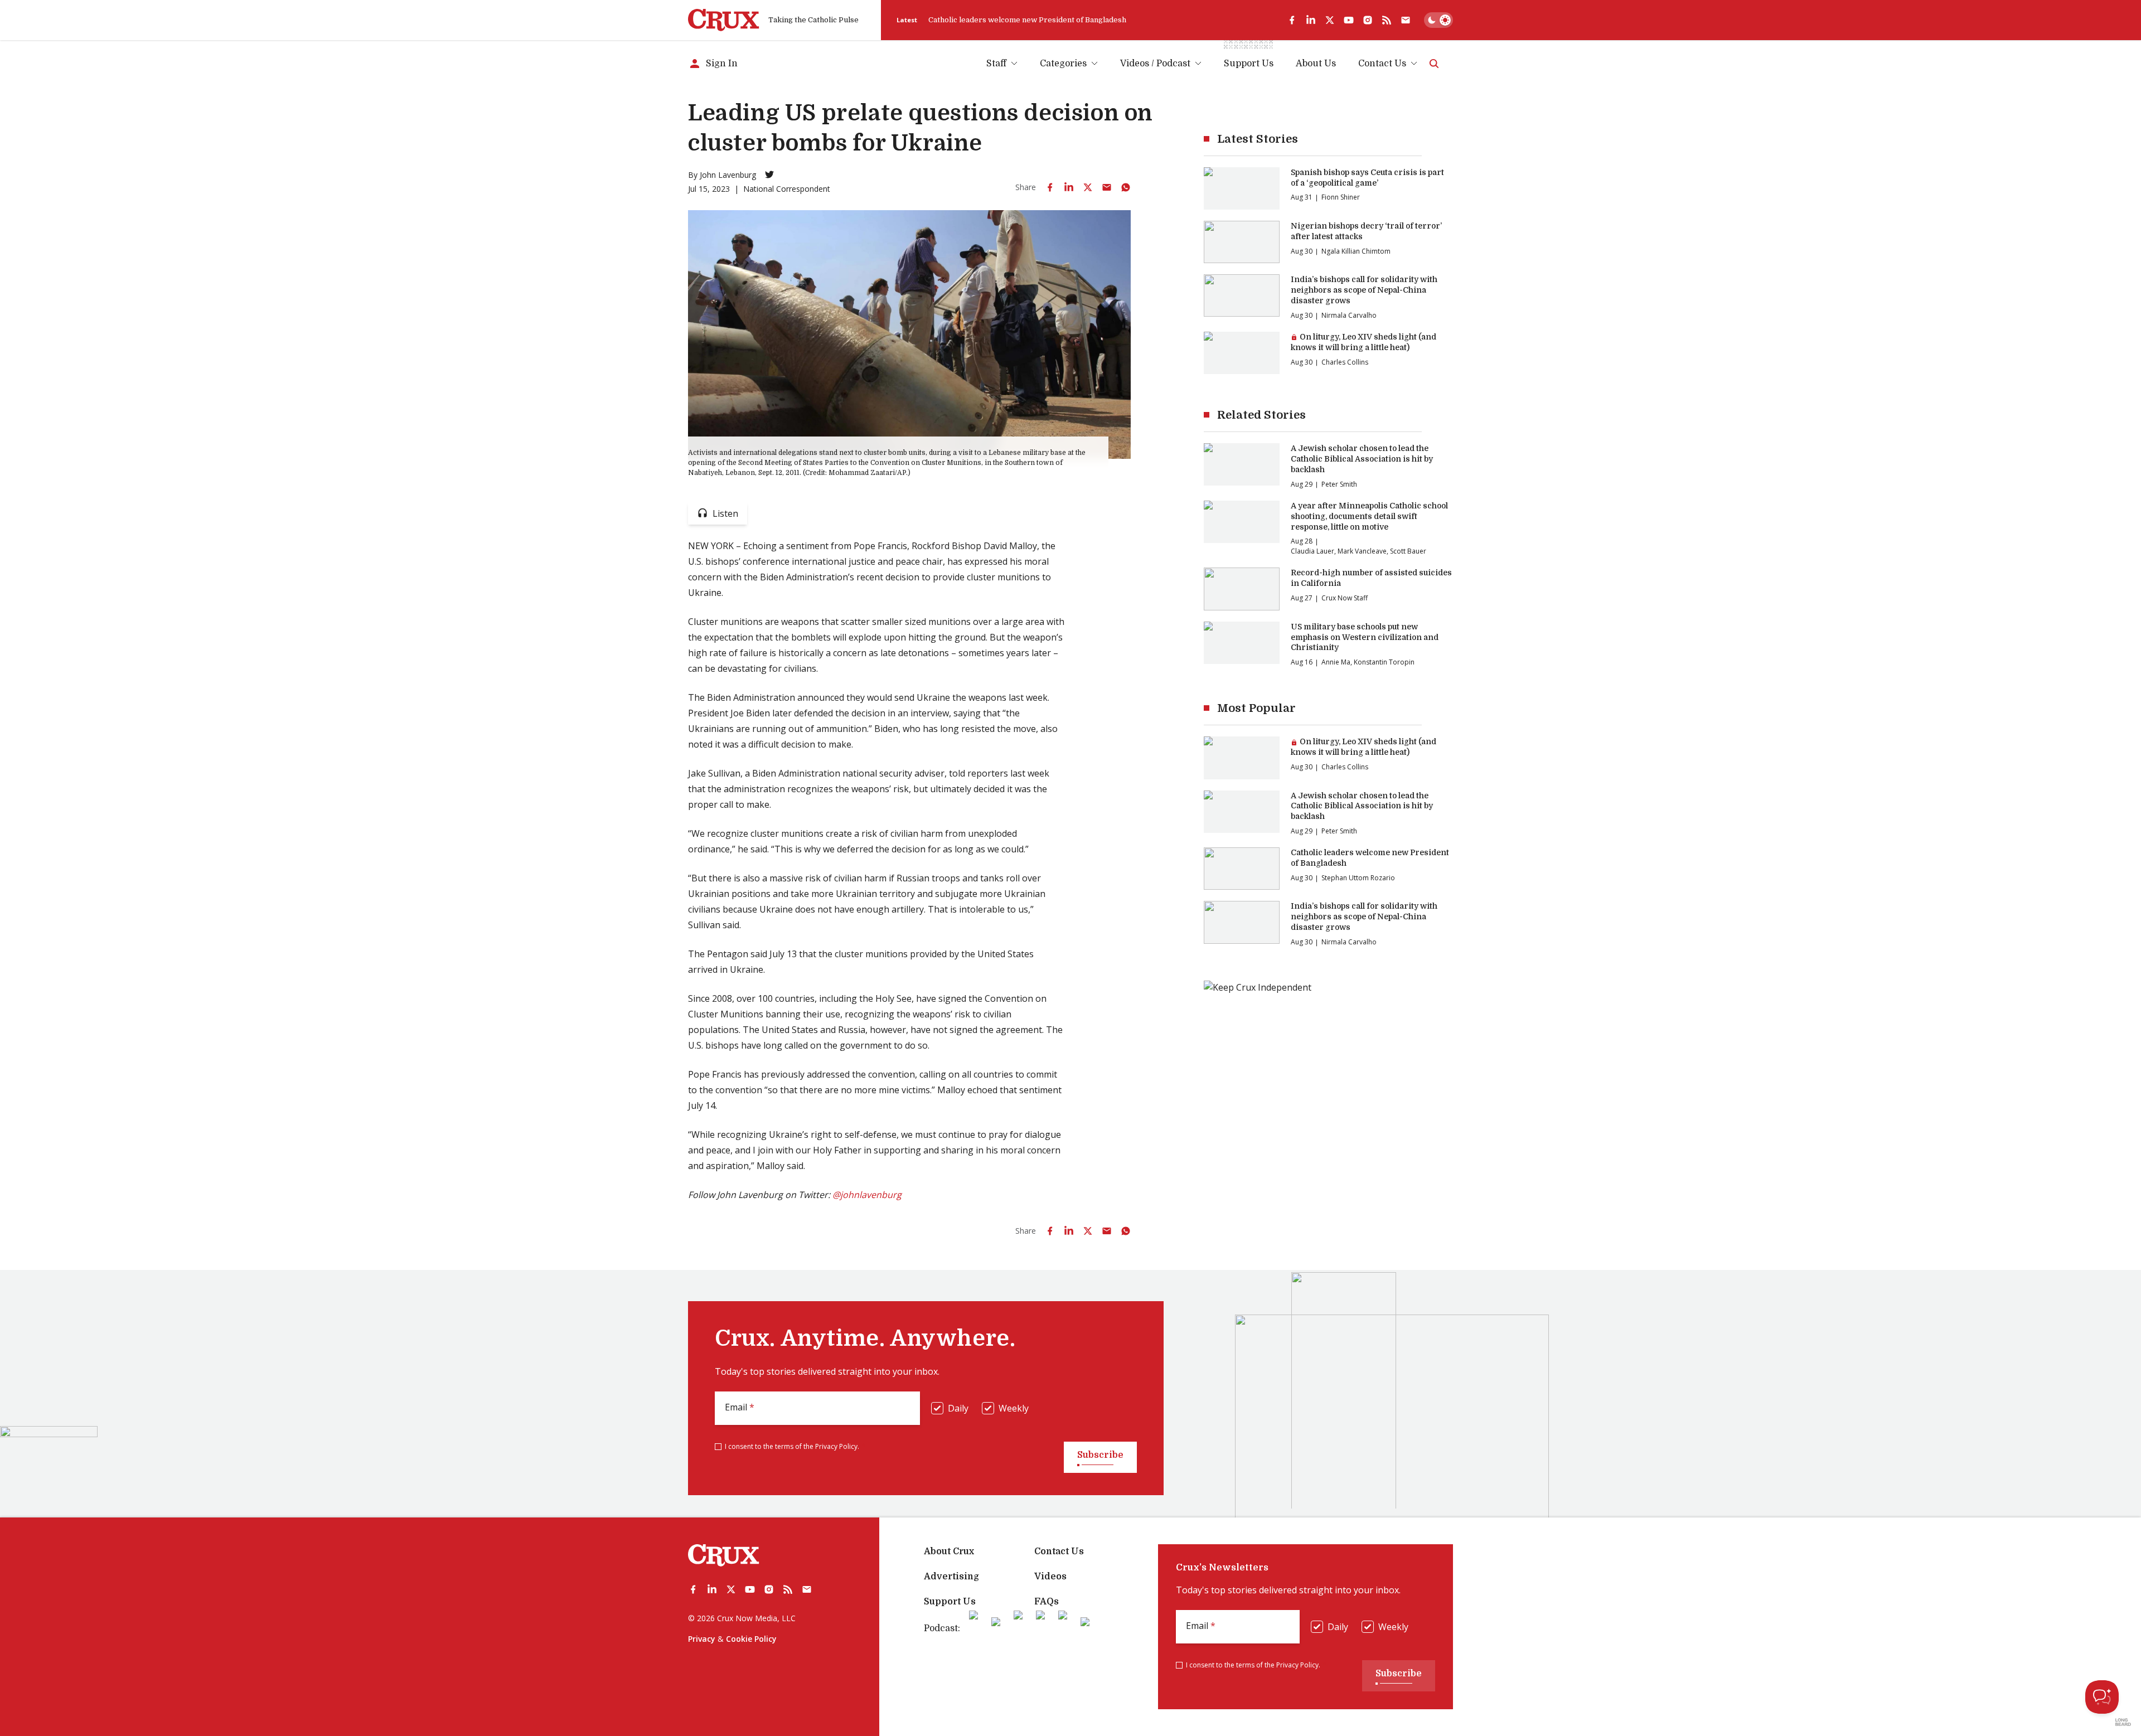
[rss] (1387, 20)
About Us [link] (1316, 64)
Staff (996, 64)
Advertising (951, 1577)
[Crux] (724, 20)
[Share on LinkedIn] (1069, 187)
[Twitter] (769, 174)
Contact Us (1382, 64)
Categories (1063, 64)
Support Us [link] (1249, 64)
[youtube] (1349, 20)
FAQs (1047, 1602)
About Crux (949, 1551)
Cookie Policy (751, 1639)
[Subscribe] (1406, 20)
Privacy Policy (836, 1446)
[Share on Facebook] (1050, 187)
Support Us (950, 1602)
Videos (1050, 1577)
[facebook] (1292, 20)
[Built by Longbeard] (2123, 1722)
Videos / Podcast (1155, 64)
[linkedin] (1311, 20)
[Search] (1434, 64)
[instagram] (1368, 20)
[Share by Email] (1107, 187)
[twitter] (1330, 20)
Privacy (702, 1639)
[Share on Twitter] (1088, 187)
